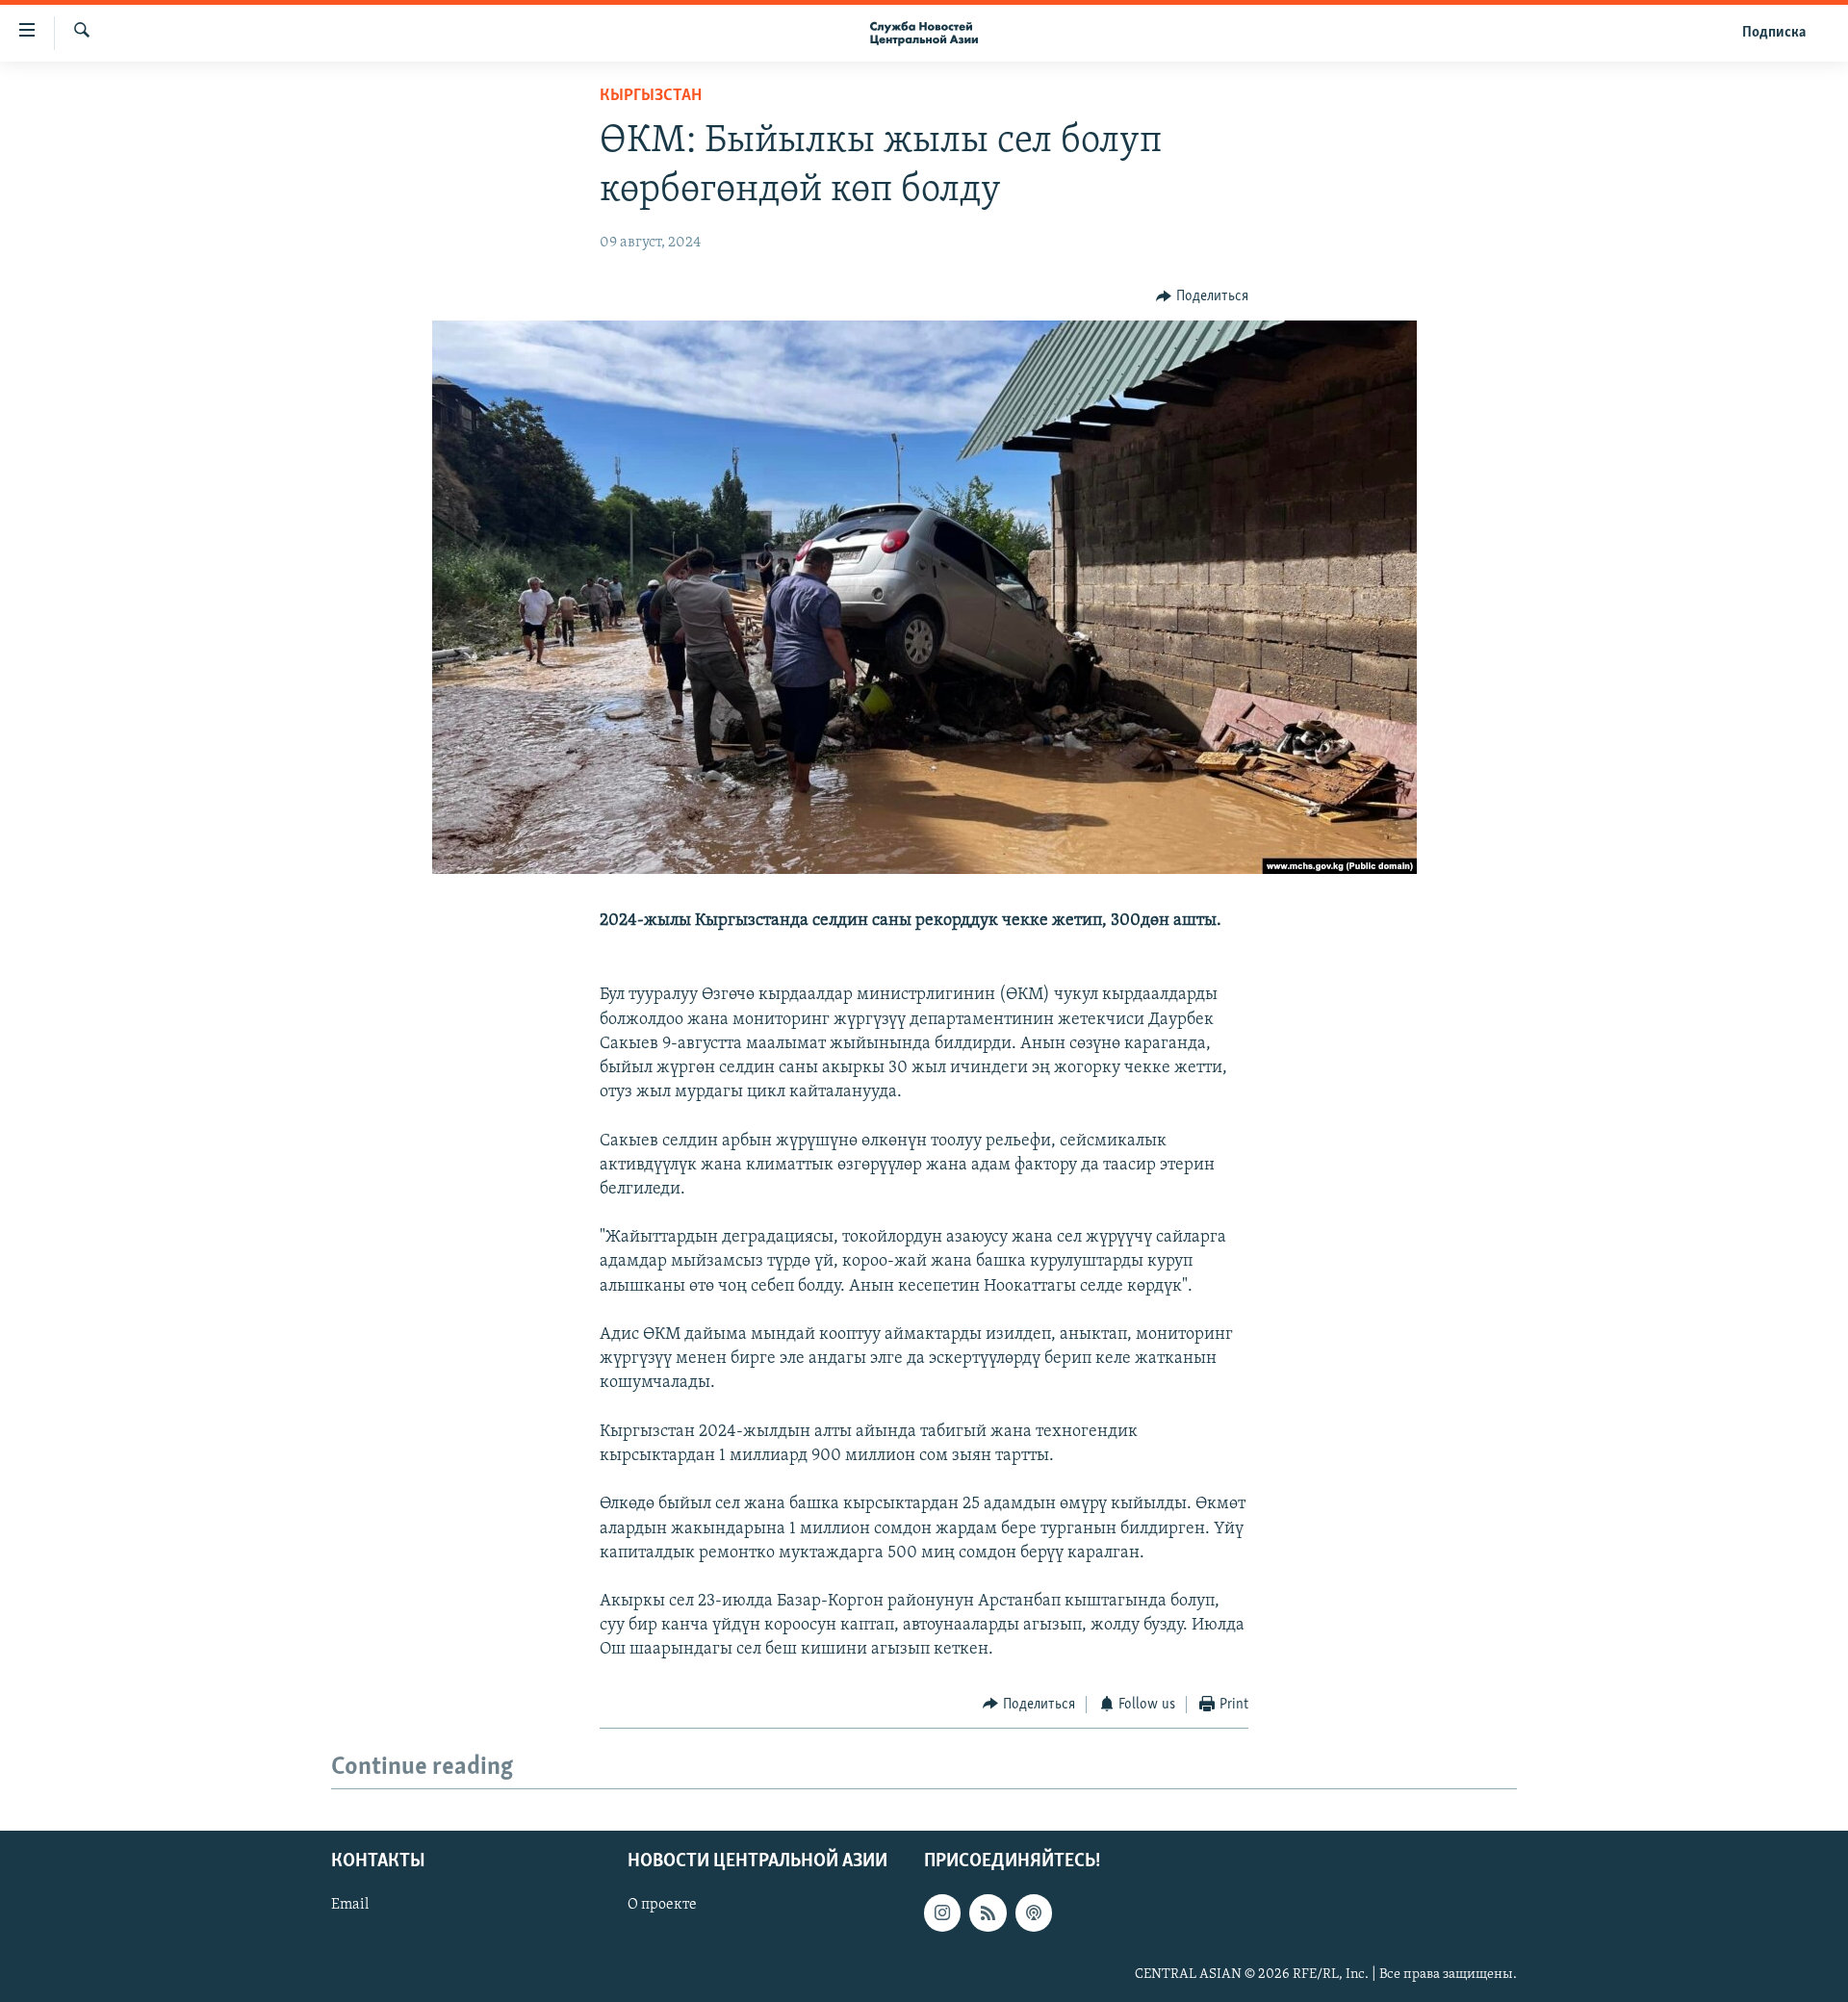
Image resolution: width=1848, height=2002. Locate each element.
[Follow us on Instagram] (942, 1912)
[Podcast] (1034, 1912)
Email (350, 1905)
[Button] (1202, 296)
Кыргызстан (651, 96)
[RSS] (988, 1912)
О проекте (662, 1905)
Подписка (1774, 33)
